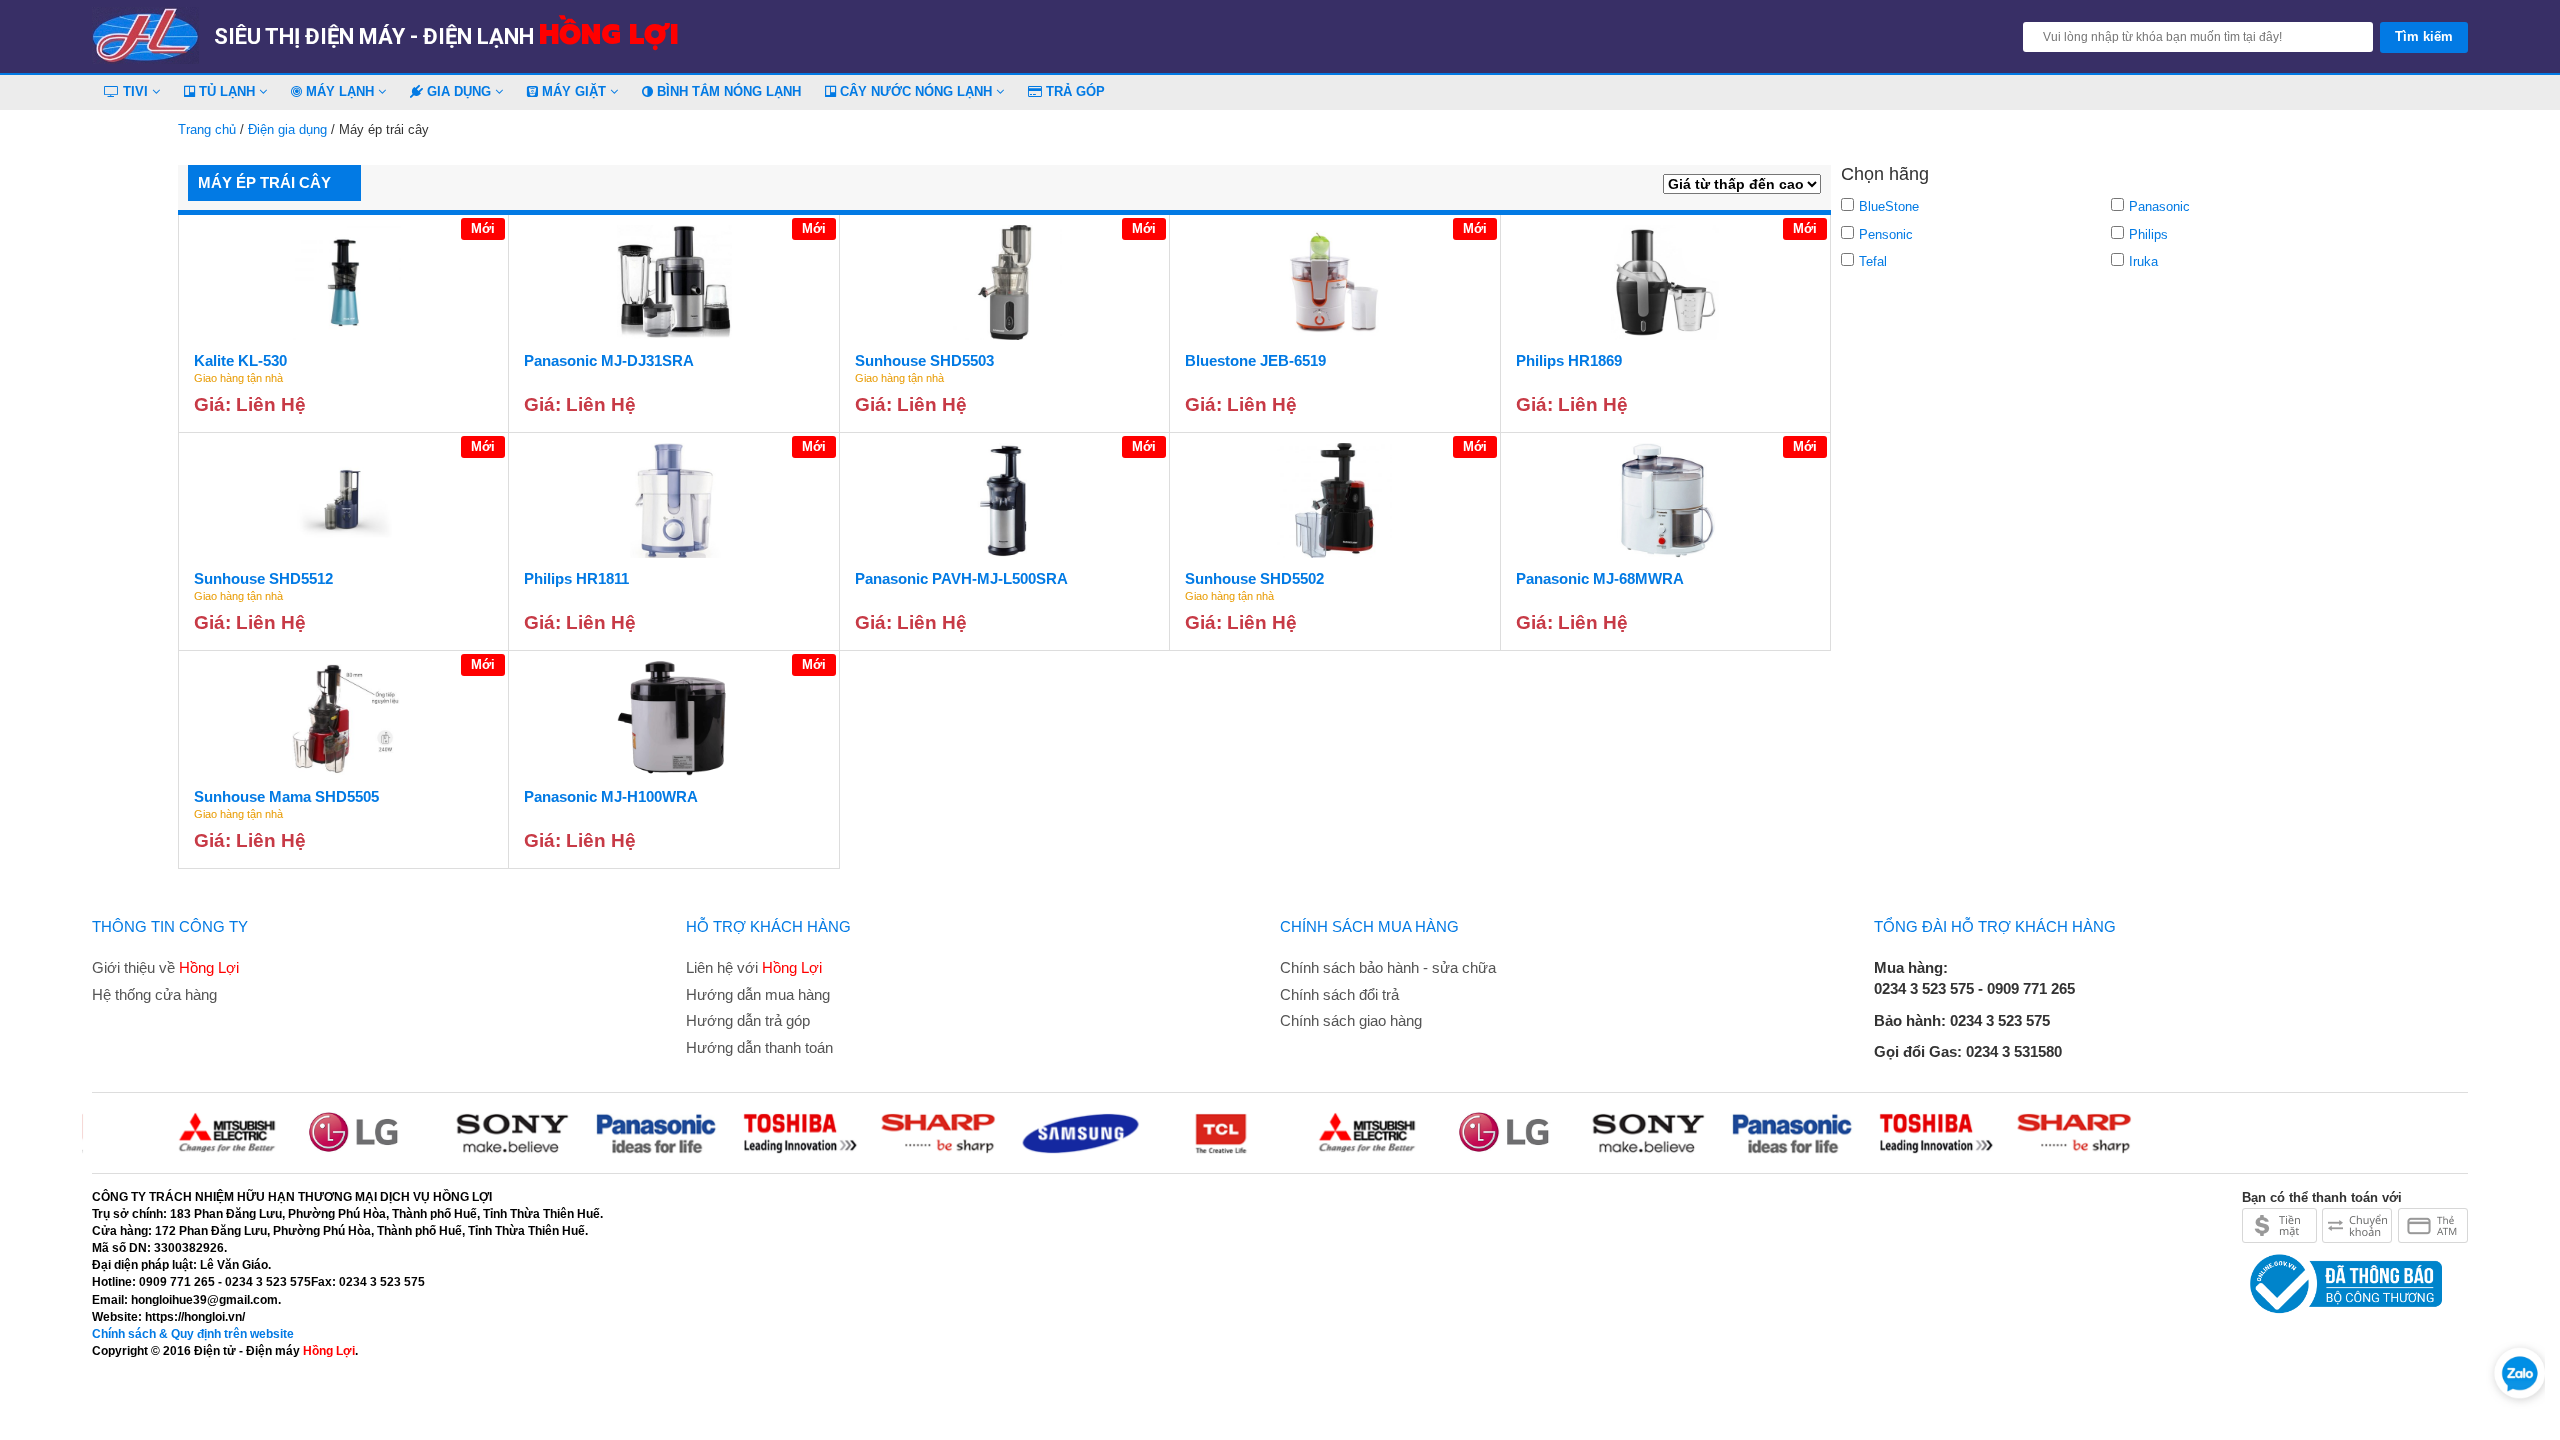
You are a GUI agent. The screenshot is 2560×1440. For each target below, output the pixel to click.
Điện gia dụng (287, 129)
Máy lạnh (340, 91)
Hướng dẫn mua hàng (758, 994)
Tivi (135, 91)
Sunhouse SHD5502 (1254, 578)
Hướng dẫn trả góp (748, 1020)
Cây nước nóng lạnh (916, 91)
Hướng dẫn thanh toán (759, 1047)
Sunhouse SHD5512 (263, 578)
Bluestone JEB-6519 (1255, 360)
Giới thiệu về (165, 967)
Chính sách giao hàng (1351, 1020)
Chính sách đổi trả (1339, 994)
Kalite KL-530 (240, 360)
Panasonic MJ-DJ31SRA (609, 360)
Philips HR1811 (576, 578)
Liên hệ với (754, 967)
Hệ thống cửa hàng (154, 994)
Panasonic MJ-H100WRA (611, 796)
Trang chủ (207, 129)
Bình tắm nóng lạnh (727, 91)
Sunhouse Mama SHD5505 (286, 796)
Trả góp (1073, 91)
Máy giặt (574, 91)
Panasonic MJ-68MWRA (1600, 578)
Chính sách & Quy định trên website (193, 1334)
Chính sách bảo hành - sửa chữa (1388, 967)
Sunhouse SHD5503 (924, 360)
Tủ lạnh (227, 91)
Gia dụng (459, 91)
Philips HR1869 (1569, 360)
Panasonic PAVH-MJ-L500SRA (961, 578)
